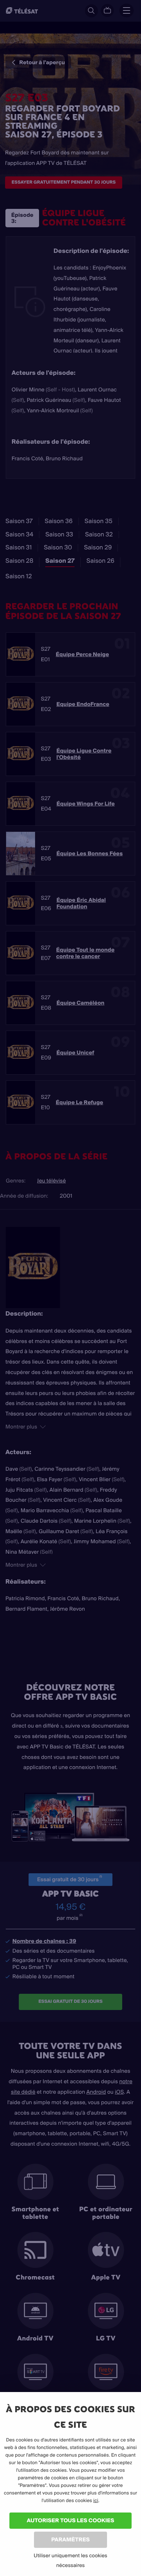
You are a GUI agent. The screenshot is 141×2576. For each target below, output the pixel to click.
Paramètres (70, 2539)
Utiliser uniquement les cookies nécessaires (70, 2560)
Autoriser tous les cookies (70, 2520)
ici (96, 2501)
